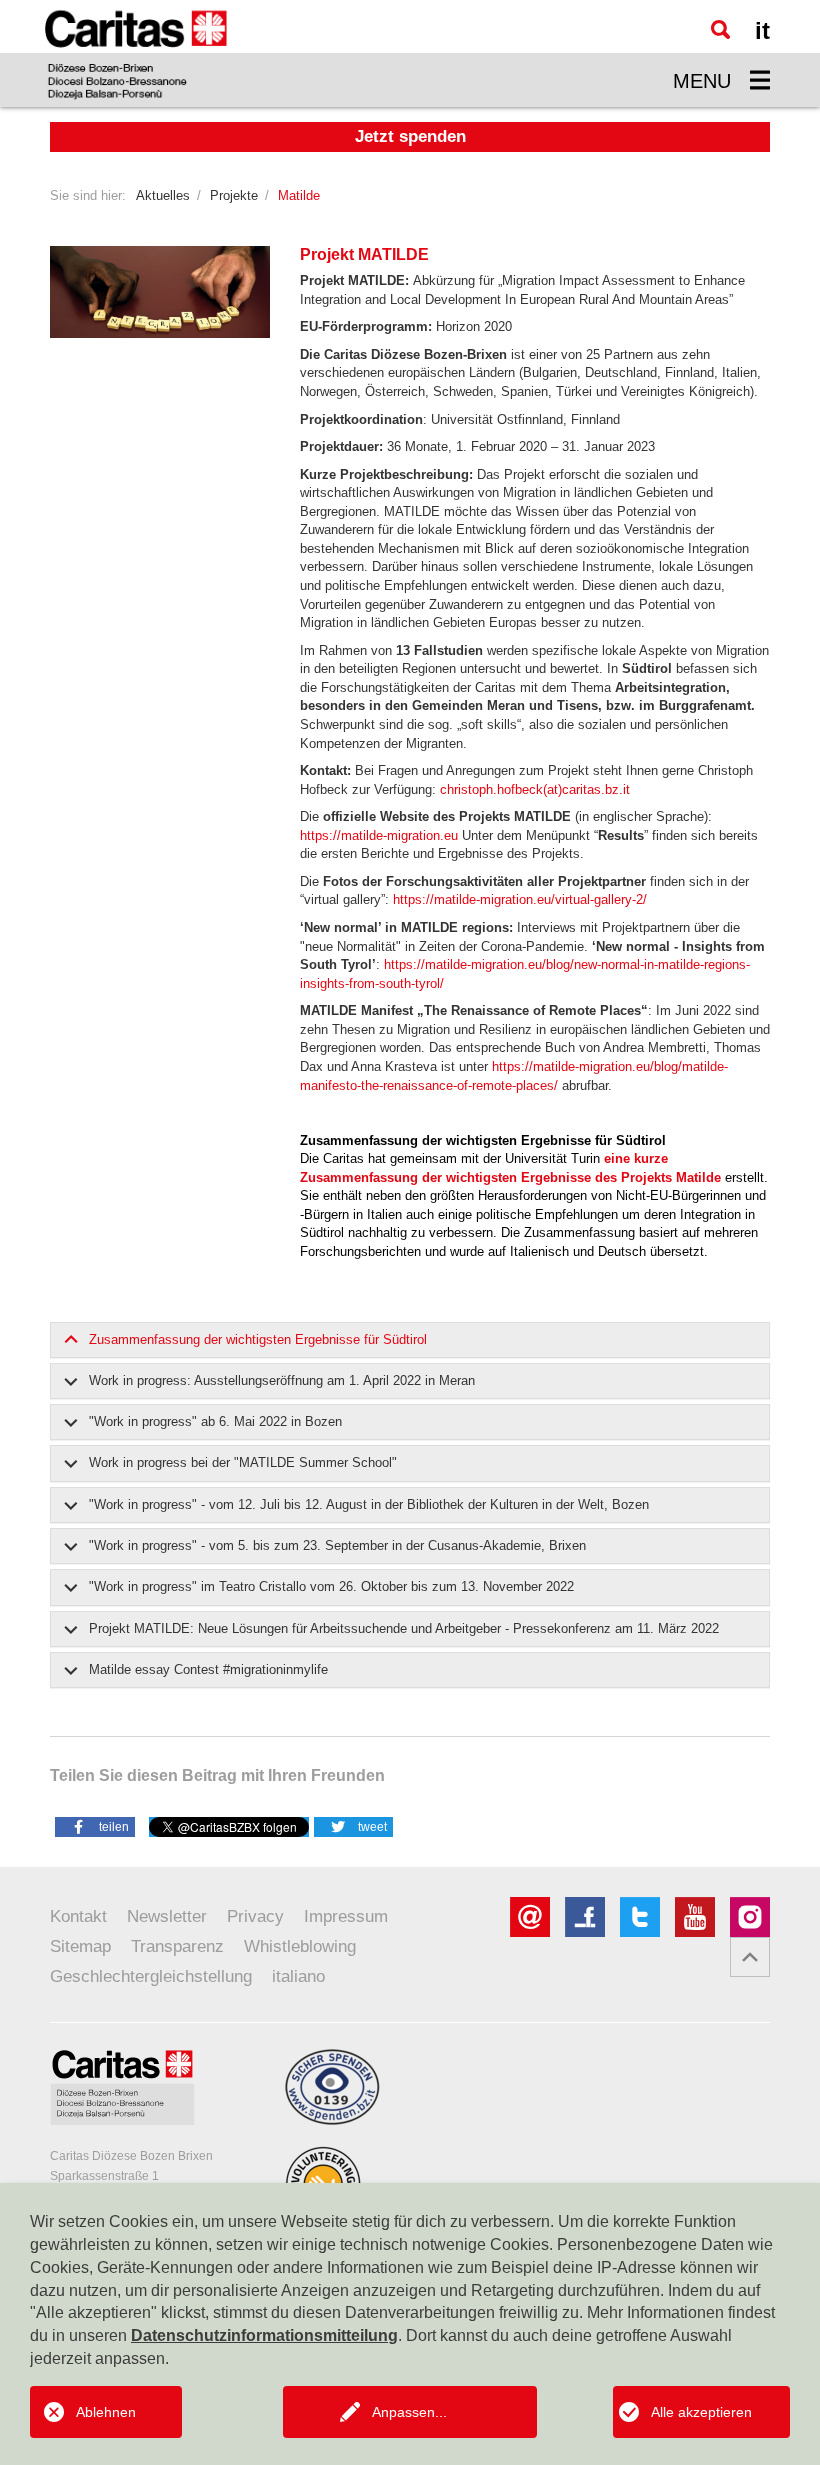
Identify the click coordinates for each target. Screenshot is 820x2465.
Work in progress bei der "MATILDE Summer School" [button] (243, 1462)
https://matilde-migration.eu (379, 835)
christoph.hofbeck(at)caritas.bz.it (535, 789)
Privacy (255, 1916)
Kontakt (78, 1916)
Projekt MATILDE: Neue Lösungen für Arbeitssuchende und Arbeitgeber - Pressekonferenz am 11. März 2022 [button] (404, 1628)
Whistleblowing (300, 1946)
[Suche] (720, 29)
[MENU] (760, 80)
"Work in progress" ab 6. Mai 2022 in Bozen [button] (215, 1421)
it (762, 30)
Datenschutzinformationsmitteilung (264, 2335)
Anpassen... (409, 2412)
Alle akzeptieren (701, 2412)
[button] (95, 1826)
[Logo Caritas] (136, 53)
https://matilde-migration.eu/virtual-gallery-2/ (520, 899)
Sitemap (80, 1946)
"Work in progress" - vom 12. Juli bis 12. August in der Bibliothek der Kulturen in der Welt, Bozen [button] (369, 1504)
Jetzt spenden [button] (410, 136)
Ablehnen (106, 2412)
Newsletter (167, 1916)
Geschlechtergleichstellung (151, 1976)
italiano (298, 1976)
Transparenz (177, 1946)
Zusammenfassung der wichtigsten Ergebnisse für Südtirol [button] (258, 1339)
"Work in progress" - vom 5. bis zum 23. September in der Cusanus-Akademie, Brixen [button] (337, 1545)
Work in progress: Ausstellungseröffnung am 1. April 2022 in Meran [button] (282, 1380)
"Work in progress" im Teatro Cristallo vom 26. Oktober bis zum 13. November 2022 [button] (331, 1586)
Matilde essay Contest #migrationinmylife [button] (208, 1669)
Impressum (346, 1916)
